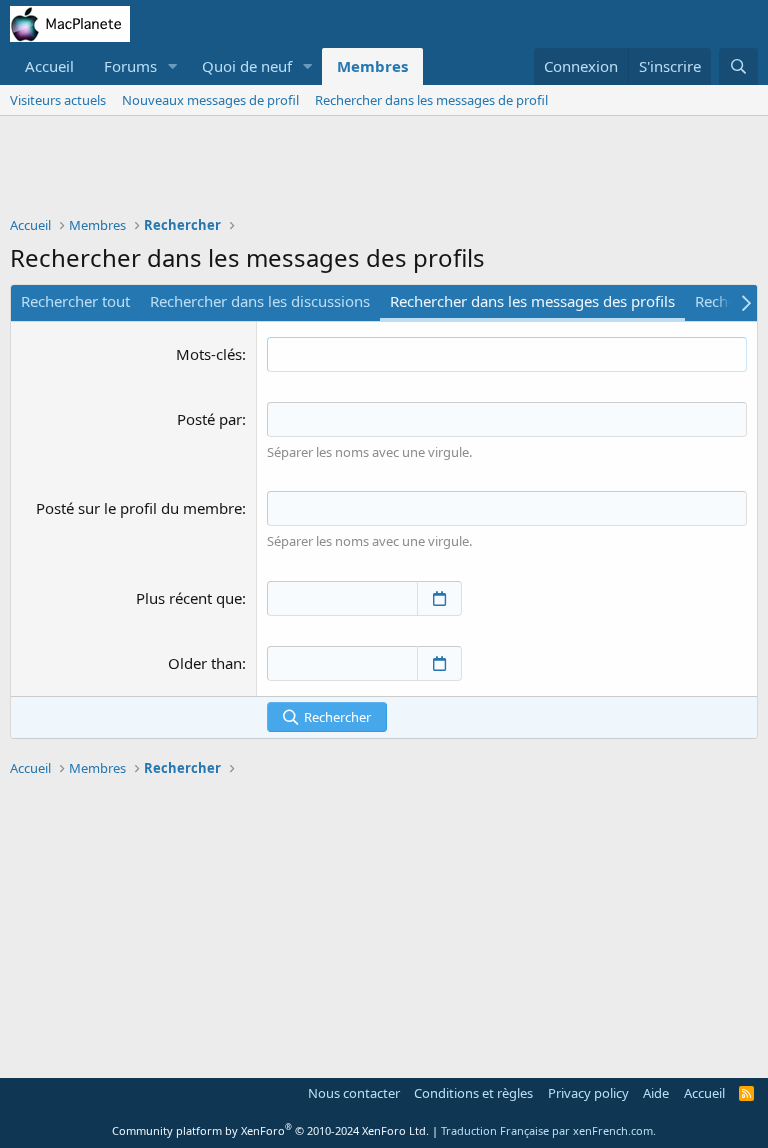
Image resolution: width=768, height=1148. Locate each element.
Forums (130, 66)
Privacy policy (588, 1093)
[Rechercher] (738, 66)
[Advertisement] (384, 171)
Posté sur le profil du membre (139, 508)
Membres (372, 66)
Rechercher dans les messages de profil (431, 100)
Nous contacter (354, 1093)
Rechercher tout (75, 301)
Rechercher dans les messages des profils (532, 301)
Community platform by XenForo (270, 1130)
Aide (656, 1093)
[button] (173, 66)
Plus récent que (189, 598)
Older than (205, 663)
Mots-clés (209, 354)
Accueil (49, 66)
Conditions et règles (473, 1093)
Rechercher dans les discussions (260, 301)
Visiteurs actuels (58, 100)
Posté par (209, 419)
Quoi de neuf (247, 66)
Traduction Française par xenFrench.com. (548, 1130)
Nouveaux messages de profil (210, 100)
